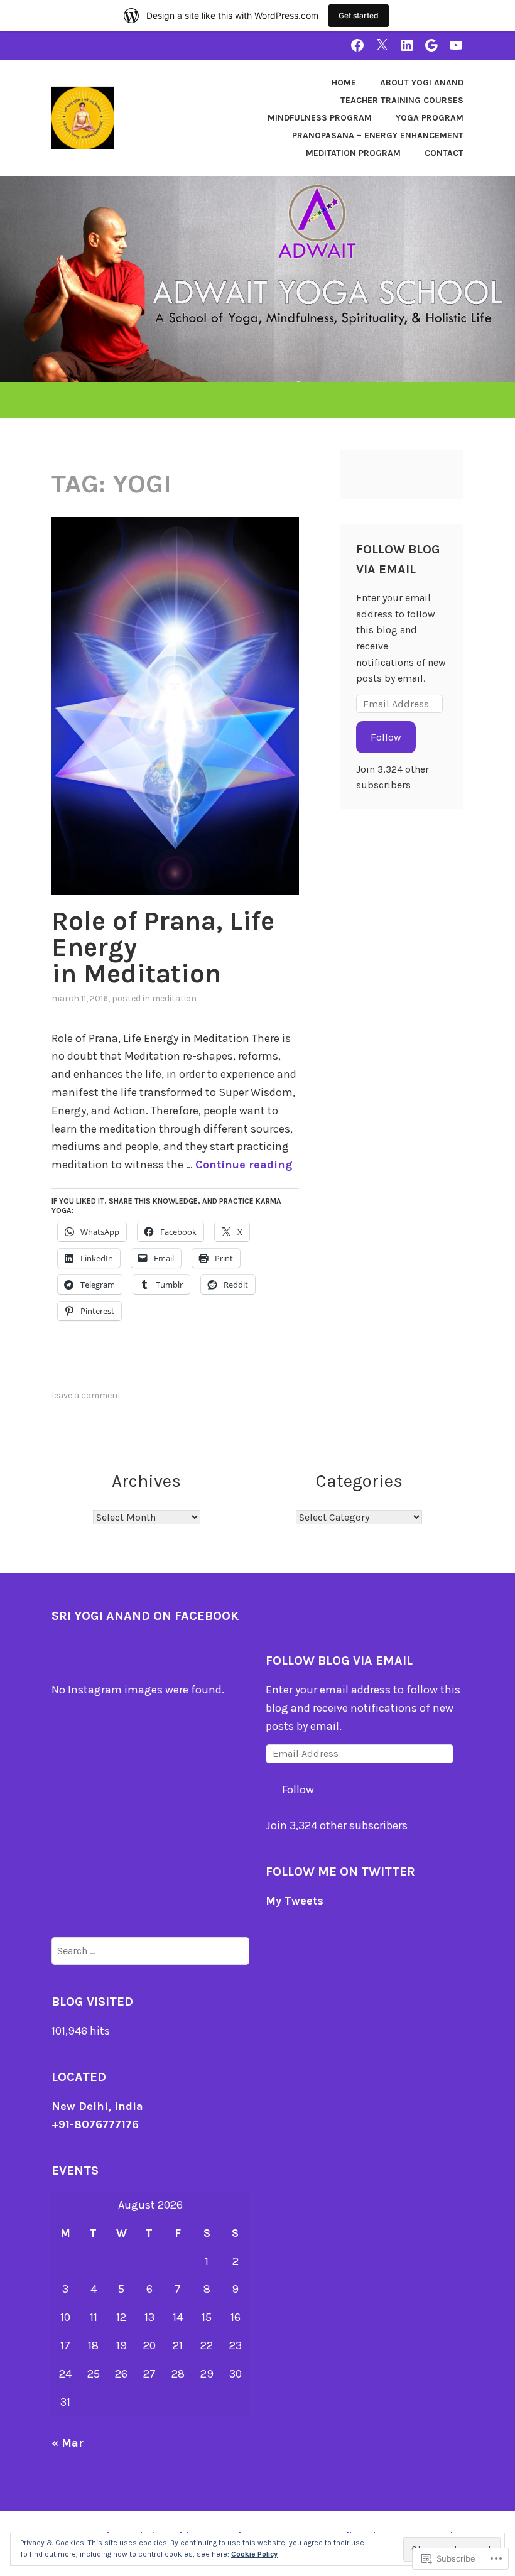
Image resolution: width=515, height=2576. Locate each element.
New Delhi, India (97, 2106)
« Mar (68, 2443)
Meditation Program (353, 153)
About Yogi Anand (422, 83)
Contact (444, 153)
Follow (386, 737)
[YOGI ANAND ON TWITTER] (382, 45)
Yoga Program (430, 118)
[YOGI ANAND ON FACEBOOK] (357, 45)
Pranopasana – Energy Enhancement (378, 135)
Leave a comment (86, 1395)
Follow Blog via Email (339, 1660)
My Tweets (295, 1901)
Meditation (174, 998)
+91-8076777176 (95, 2124)
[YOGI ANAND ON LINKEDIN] (407, 45)
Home (344, 83)
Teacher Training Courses (402, 100)
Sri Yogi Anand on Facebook (145, 1616)
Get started (359, 15)
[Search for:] (150, 1950)
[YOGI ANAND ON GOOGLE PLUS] (431, 45)
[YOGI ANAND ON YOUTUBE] (456, 45)
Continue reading (244, 1165)
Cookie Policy (254, 2554)
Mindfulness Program (320, 118)
